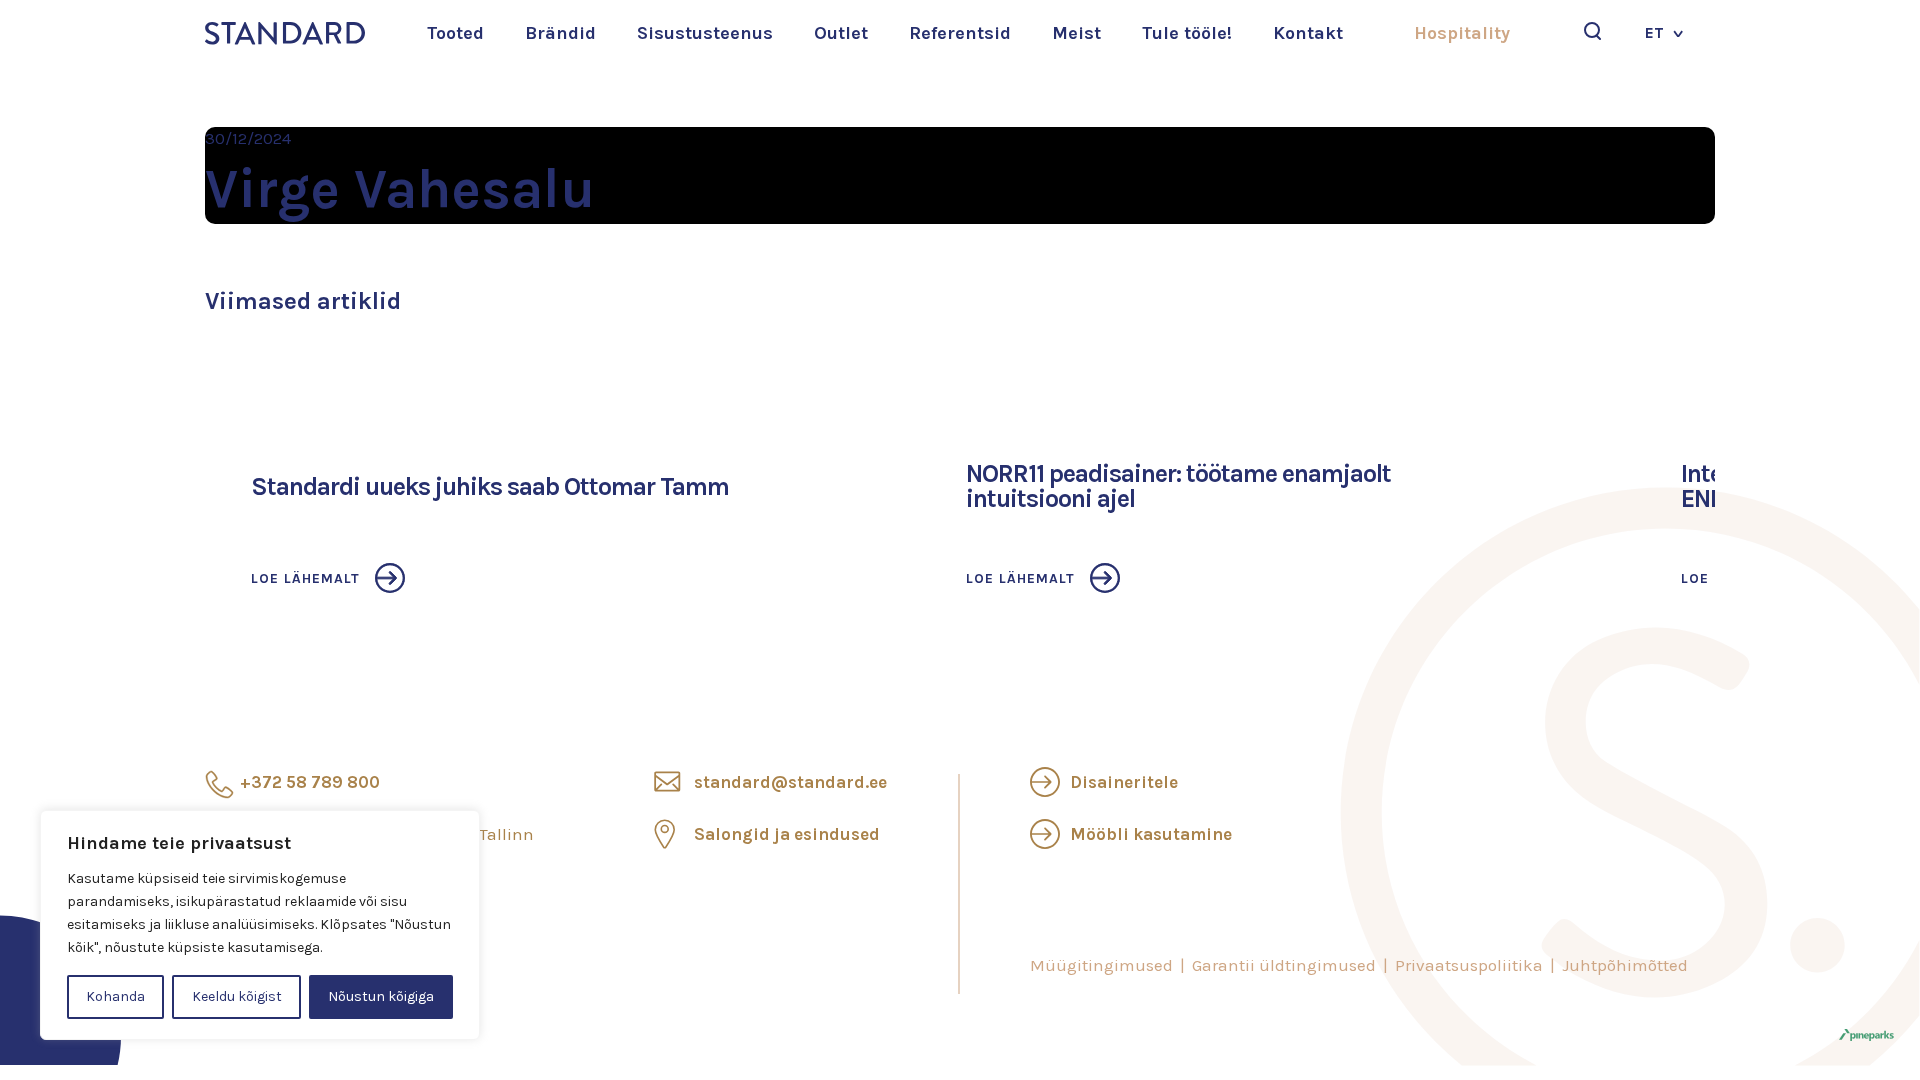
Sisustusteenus (705, 33)
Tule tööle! (1187, 33)
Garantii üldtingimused (1284, 965)
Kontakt (1308, 33)
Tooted (455, 33)
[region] (260, 925)
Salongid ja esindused (787, 834)
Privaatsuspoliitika (1469, 965)
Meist (1076, 33)
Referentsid (960, 33)
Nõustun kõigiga (381, 996)
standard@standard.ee (790, 782)
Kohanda (115, 996)
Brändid (560, 33)
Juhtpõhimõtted (1625, 965)
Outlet (841, 33)
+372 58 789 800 (310, 782)
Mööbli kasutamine (1151, 834)
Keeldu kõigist (237, 996)
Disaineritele (1124, 782)
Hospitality (1462, 33)
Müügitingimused (1101, 965)
